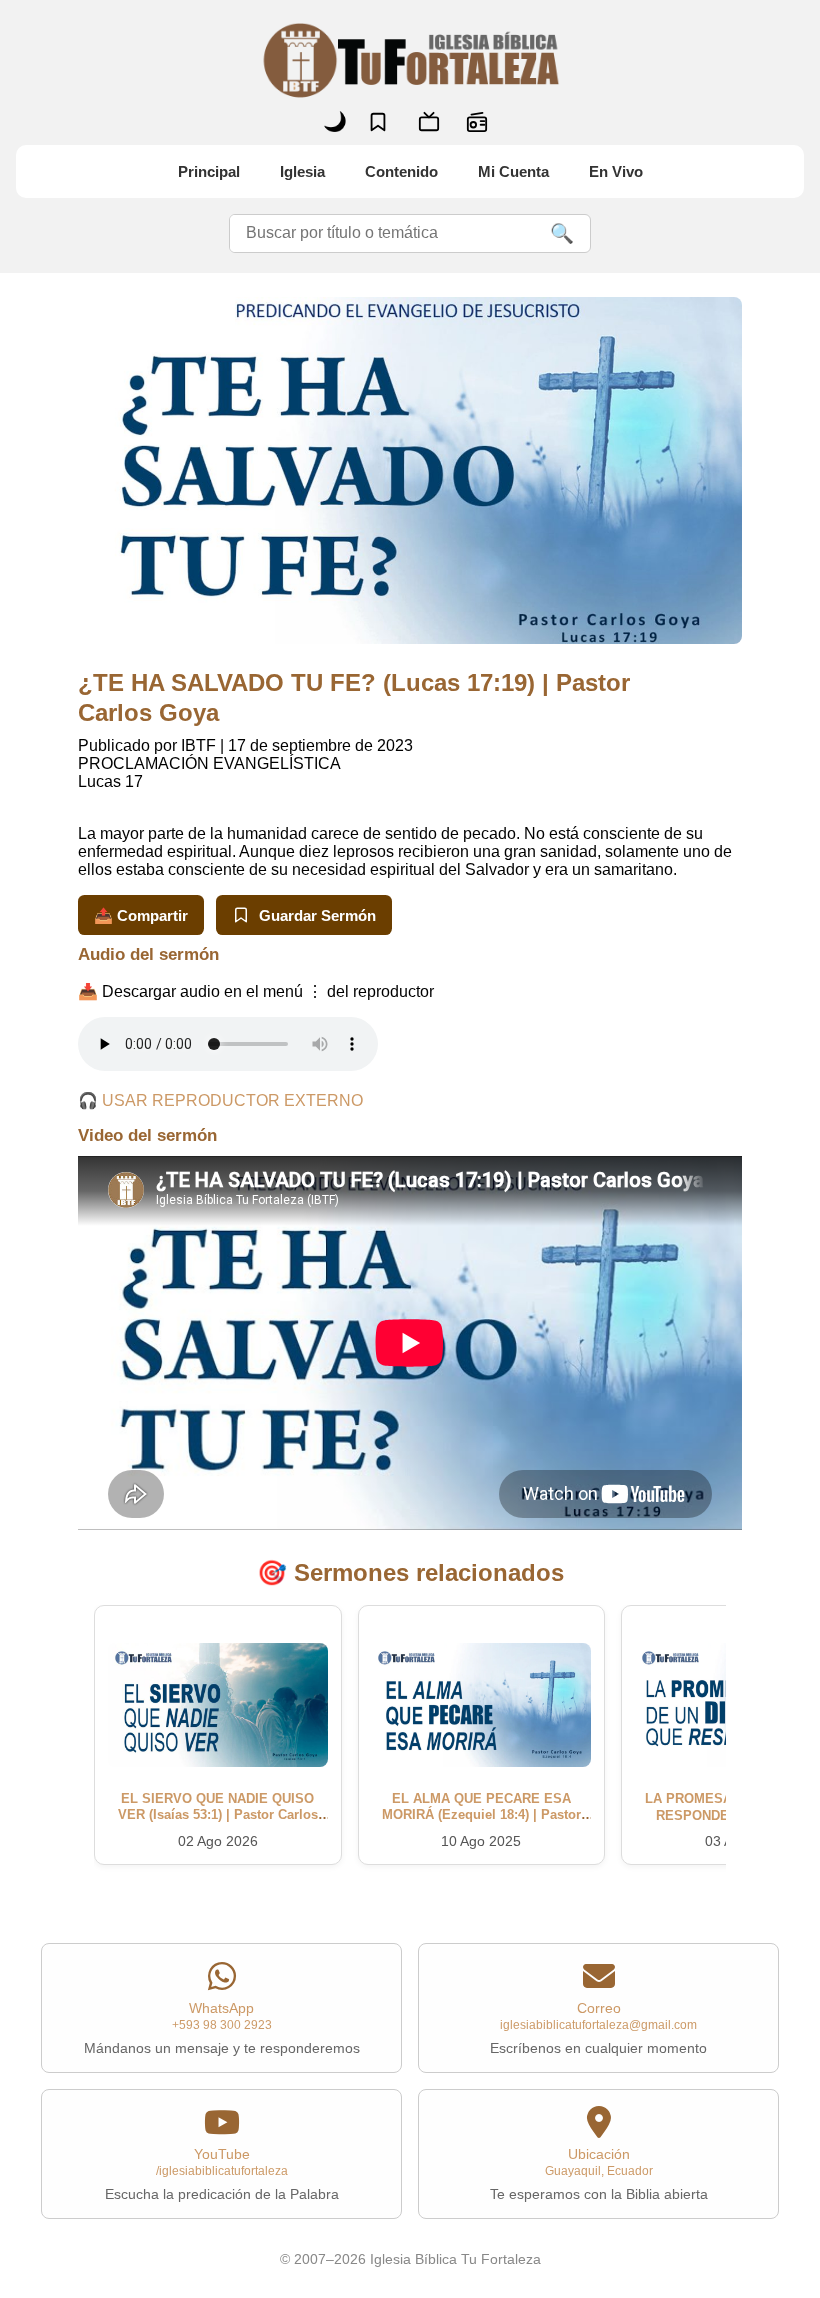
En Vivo (616, 171)
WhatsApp (222, 2028)
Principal (209, 171)
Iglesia (302, 171)
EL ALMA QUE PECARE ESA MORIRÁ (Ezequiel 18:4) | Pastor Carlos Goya (481, 1815)
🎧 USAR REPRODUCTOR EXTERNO (220, 1100)
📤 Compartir (141, 915)
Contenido (401, 171)
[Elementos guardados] (378, 122)
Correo (598, 2028)
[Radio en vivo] (477, 122)
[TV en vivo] (429, 122)
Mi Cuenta (513, 171)
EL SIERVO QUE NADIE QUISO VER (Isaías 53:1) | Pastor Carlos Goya (218, 1815)
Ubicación (599, 2174)
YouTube (222, 2174)
